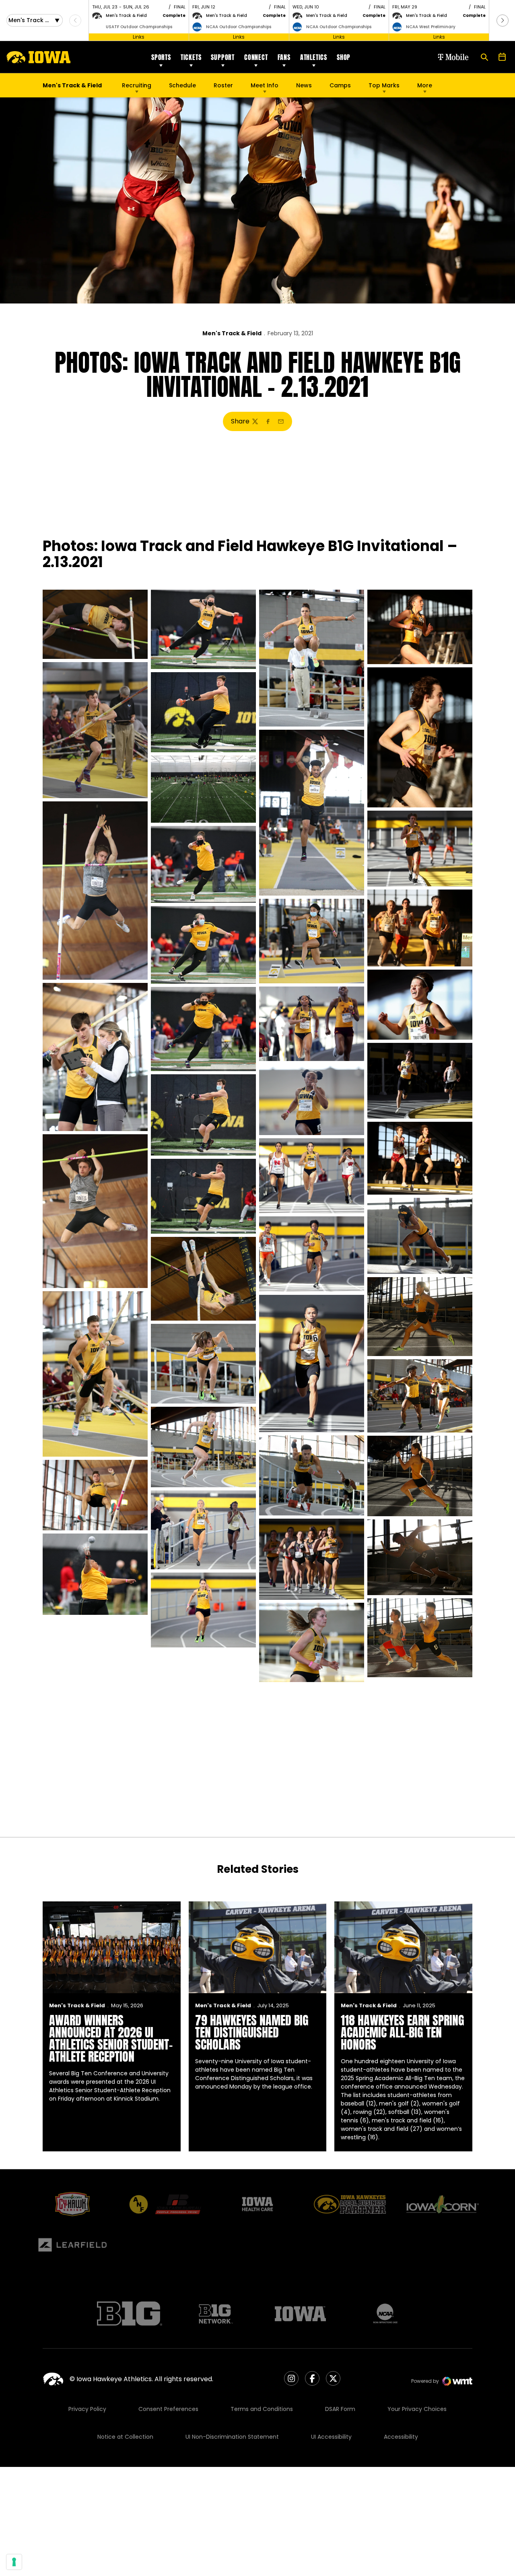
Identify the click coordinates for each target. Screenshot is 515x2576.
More (425, 85)
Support (223, 57)
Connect (256, 57)
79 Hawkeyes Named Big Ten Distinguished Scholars (252, 2032)
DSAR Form (340, 2409)
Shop (344, 57)
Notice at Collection (125, 2437)
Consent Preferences (168, 2409)
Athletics (314, 57)
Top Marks (384, 85)
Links (139, 37)
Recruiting (137, 85)
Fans (284, 57)
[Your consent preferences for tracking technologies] (14, 2562)
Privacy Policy (87, 2409)
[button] (503, 21)
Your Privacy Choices (417, 2409)
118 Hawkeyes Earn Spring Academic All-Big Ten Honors (403, 2032)
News (304, 85)
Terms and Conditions (262, 2409)
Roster (223, 85)
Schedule (182, 85)
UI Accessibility (331, 2437)
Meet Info (265, 85)
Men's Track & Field (232, 333)
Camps (340, 87)
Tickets (191, 57)
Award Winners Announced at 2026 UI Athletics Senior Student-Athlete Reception (111, 2038)
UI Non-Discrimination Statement (232, 2437)
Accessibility (401, 2437)
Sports (161, 57)
